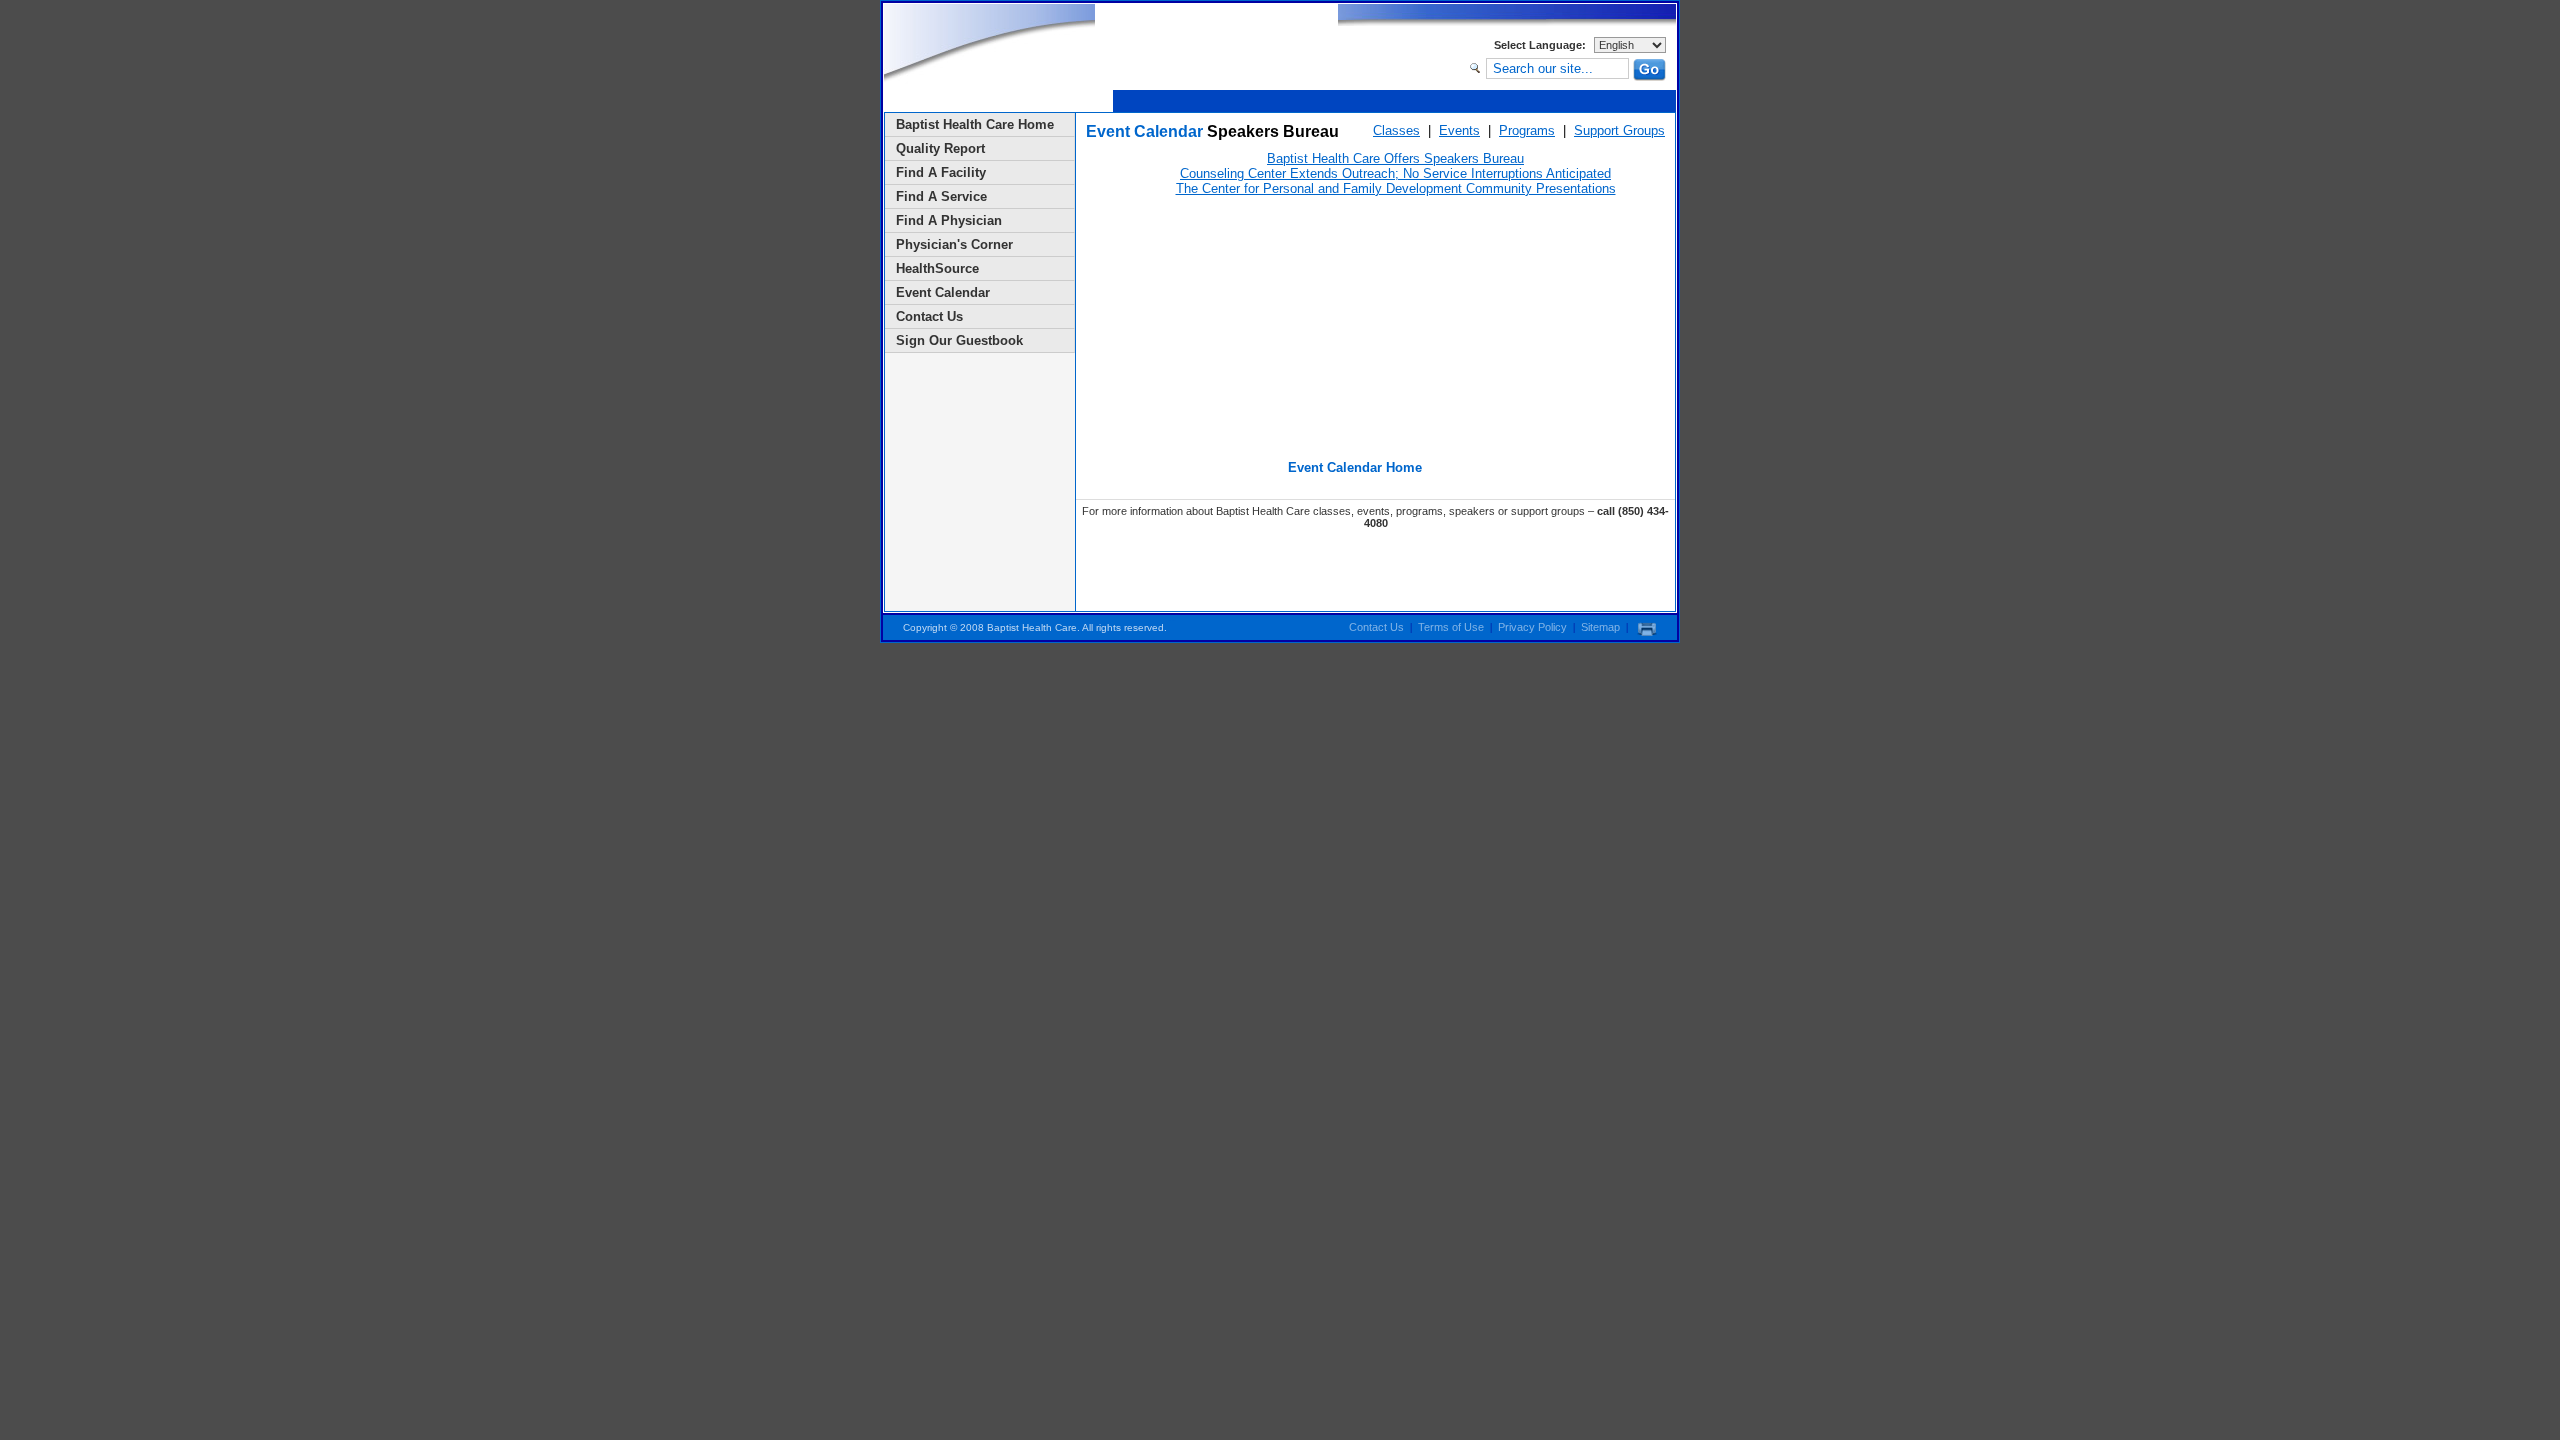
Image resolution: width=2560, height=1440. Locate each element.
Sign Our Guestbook (959, 340)
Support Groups (1619, 130)
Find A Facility (941, 172)
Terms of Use (1451, 626)
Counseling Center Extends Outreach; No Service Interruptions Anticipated (1395, 173)
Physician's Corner (954, 244)
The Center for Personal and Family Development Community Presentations (1396, 188)
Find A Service (941, 196)
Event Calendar (943, 292)
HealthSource (937, 268)
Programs (1527, 130)
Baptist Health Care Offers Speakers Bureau (1395, 158)
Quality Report (940, 148)
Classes (1396, 130)
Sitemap (1600, 626)
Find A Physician (949, 220)
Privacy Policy (1532, 626)
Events (1459, 130)
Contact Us (929, 316)
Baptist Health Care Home (975, 124)
